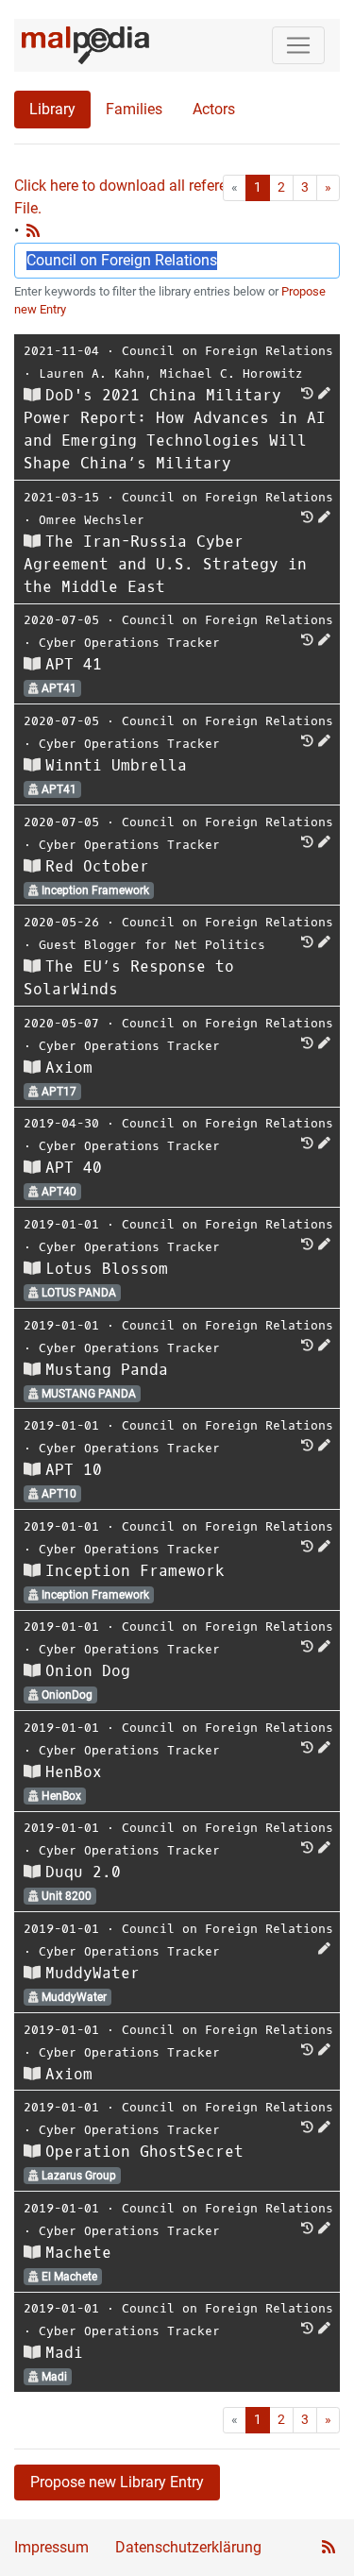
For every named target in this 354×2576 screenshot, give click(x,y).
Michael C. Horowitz (231, 373)
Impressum (51, 2547)
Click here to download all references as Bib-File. (160, 197)
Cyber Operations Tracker (129, 643)
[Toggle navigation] (298, 45)
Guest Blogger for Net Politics (152, 945)
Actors (214, 109)
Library (52, 109)
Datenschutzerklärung (188, 2547)
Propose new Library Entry (117, 2482)
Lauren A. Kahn (92, 373)
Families (134, 109)
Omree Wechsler (92, 520)
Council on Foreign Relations (228, 351)
